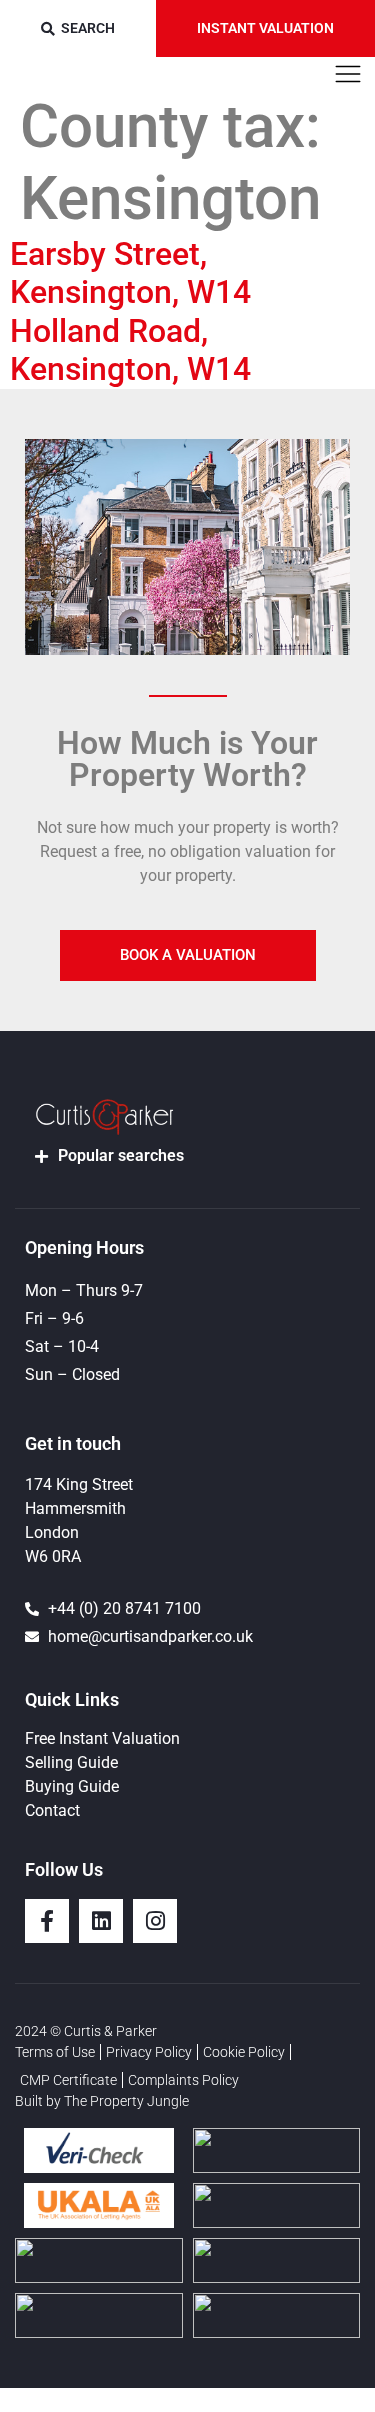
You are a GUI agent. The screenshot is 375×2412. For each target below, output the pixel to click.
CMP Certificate (68, 2080)
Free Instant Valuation (102, 1738)
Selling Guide (71, 1762)
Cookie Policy (244, 2052)
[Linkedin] (101, 1921)
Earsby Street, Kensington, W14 (130, 273)
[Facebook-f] (47, 1921)
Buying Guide (72, 1786)
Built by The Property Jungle (102, 2101)
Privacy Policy (149, 2052)
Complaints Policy (183, 2080)
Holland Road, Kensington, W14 (130, 350)
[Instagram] (155, 1921)
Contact (52, 1810)
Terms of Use (55, 2052)
